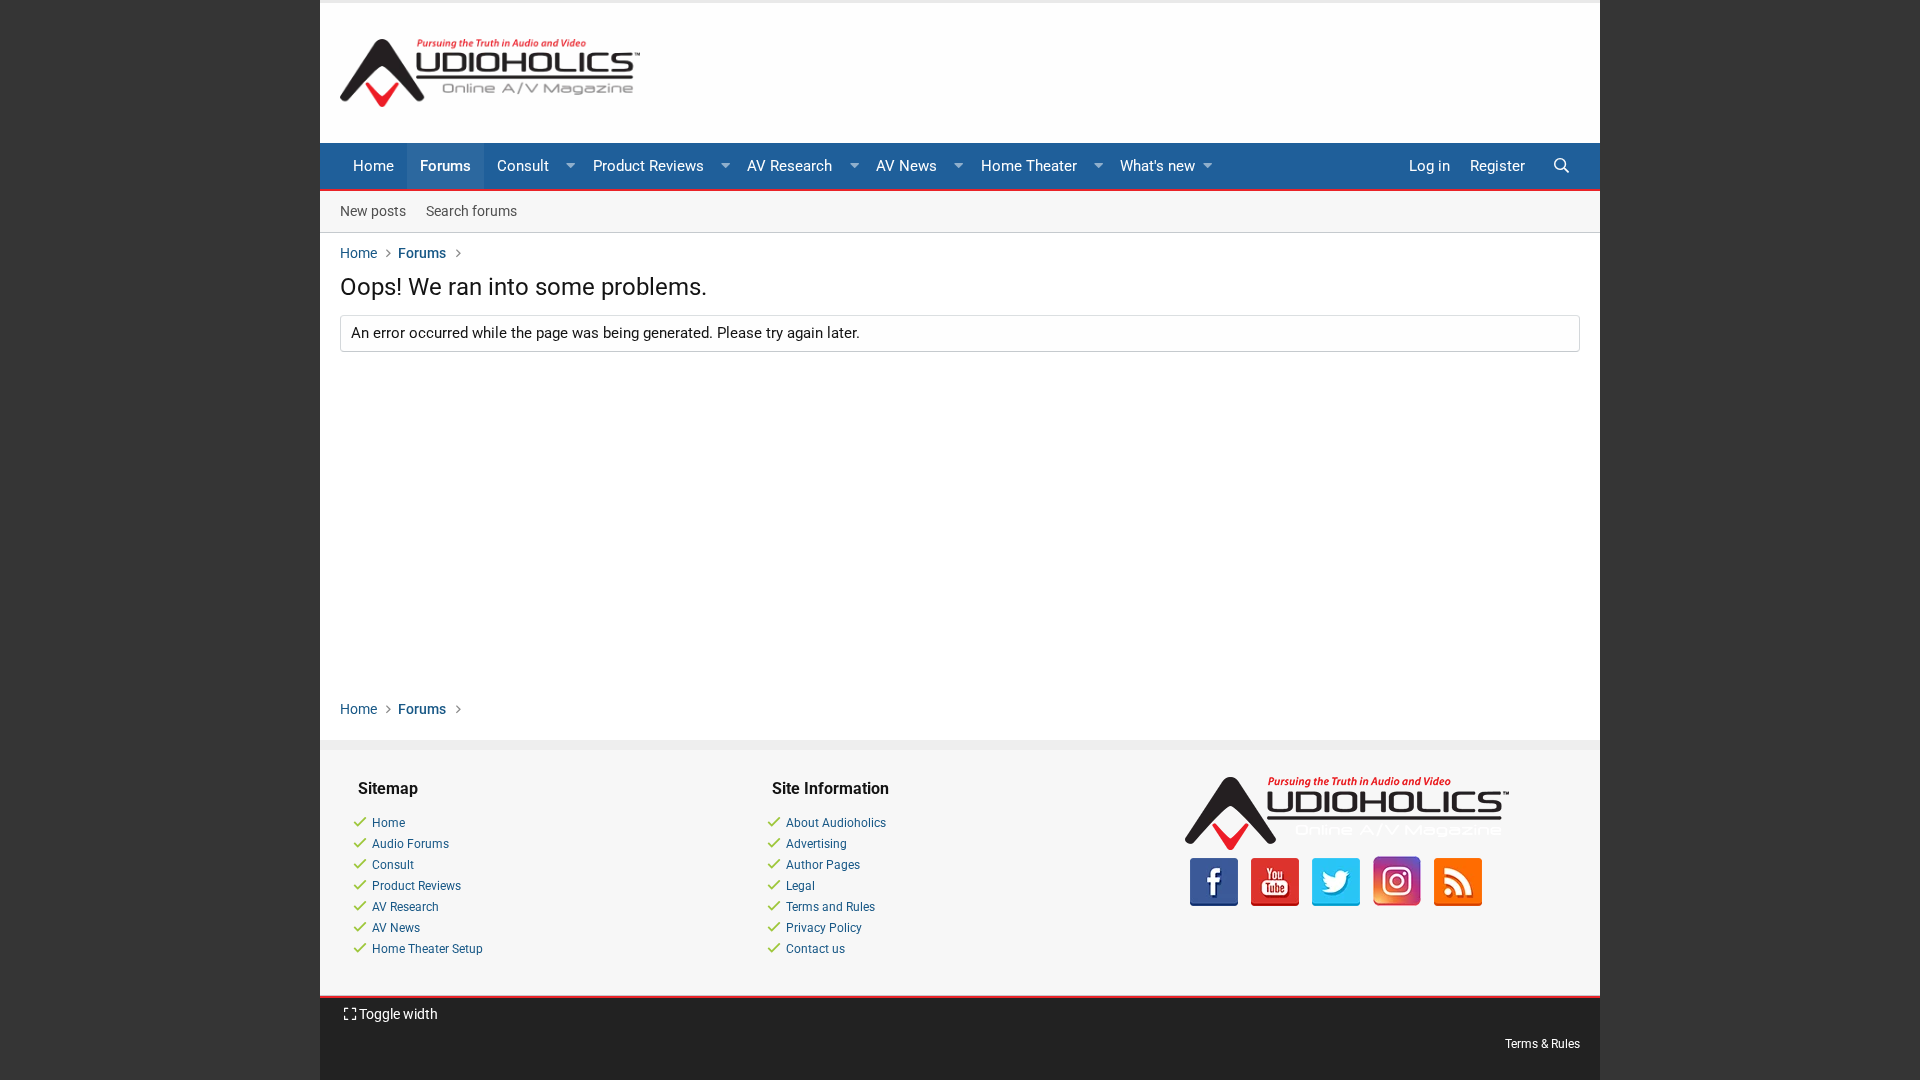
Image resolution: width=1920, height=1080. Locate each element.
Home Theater (1029, 166)
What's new (1157, 166)
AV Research (789, 166)
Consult (523, 166)
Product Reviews (648, 166)
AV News (906, 166)
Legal (800, 886)
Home (373, 166)
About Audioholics (836, 823)
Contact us (815, 949)
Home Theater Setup (427, 949)
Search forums (471, 211)
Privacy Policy (824, 928)
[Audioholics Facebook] (1214, 902)
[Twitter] (1336, 902)
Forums (445, 166)
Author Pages (823, 865)
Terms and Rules (830, 907)
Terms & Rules (1542, 1044)
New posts (373, 211)
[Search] (1561, 166)
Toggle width (397, 1014)
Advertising (816, 844)
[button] (571, 166)
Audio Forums (410, 844)
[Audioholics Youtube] (1275, 902)
